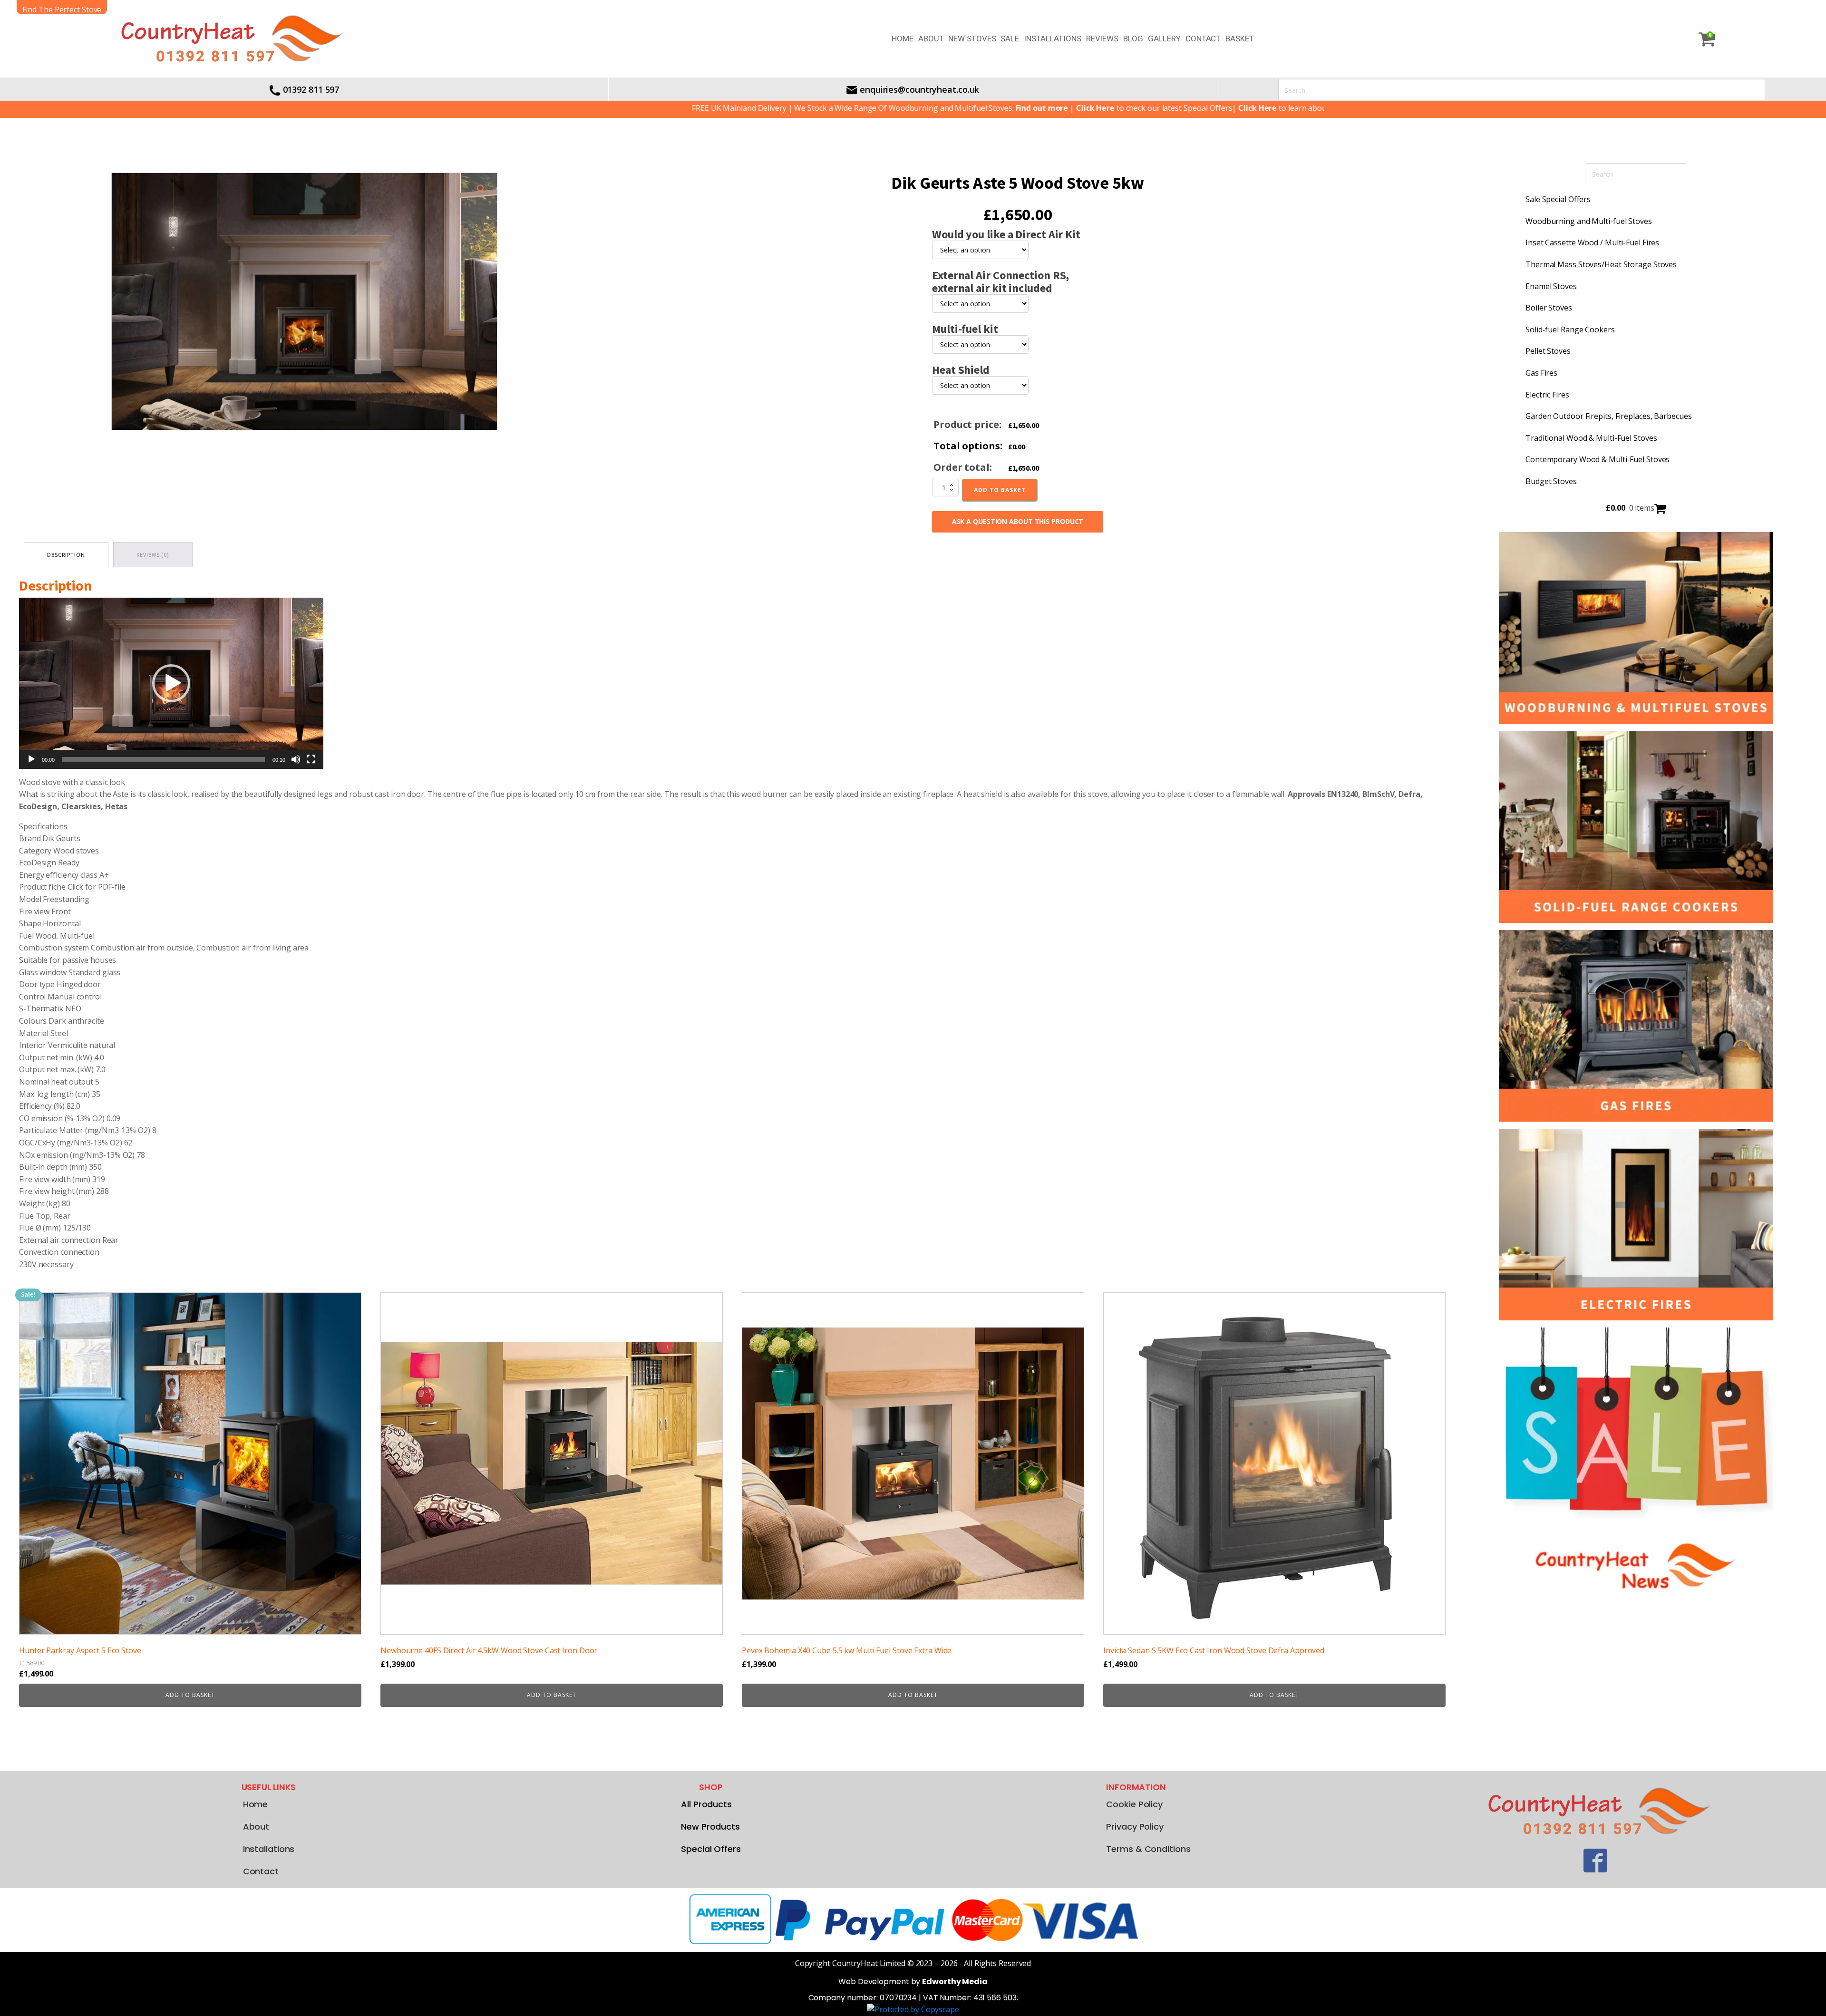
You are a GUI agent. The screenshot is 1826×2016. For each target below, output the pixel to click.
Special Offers (711, 1849)
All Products (706, 1804)
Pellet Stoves (1548, 351)
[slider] (164, 759)
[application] (171, 683)
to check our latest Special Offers (1011, 108)
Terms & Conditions (1148, 1849)
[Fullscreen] (311, 759)
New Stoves (972, 39)
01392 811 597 (311, 89)
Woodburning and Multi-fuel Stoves (1589, 221)
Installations (1053, 39)
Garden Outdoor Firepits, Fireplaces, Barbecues (1608, 416)
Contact (1203, 39)
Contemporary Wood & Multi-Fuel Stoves (1598, 459)
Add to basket (1000, 490)
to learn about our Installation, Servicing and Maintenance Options (1233, 108)
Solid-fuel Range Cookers (1570, 330)
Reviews (1102, 39)
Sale (1010, 39)
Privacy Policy (1135, 1827)
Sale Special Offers (1558, 199)
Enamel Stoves (1551, 286)
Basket (1239, 39)
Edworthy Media (955, 1982)
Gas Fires (1541, 373)
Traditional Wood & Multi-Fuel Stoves (1591, 438)
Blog (1133, 39)
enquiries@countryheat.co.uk (919, 89)
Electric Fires (1547, 395)
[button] (481, 189)
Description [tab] (66, 555)
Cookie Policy (1134, 1804)
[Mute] (296, 759)
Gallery (1164, 39)
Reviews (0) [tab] (153, 555)
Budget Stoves (1551, 481)
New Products (710, 1827)
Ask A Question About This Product (1018, 521)
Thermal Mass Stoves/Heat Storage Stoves (1601, 264)
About (931, 39)
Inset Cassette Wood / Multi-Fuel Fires (1592, 242)
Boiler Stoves (1549, 308)
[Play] (31, 759)
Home (903, 39)
